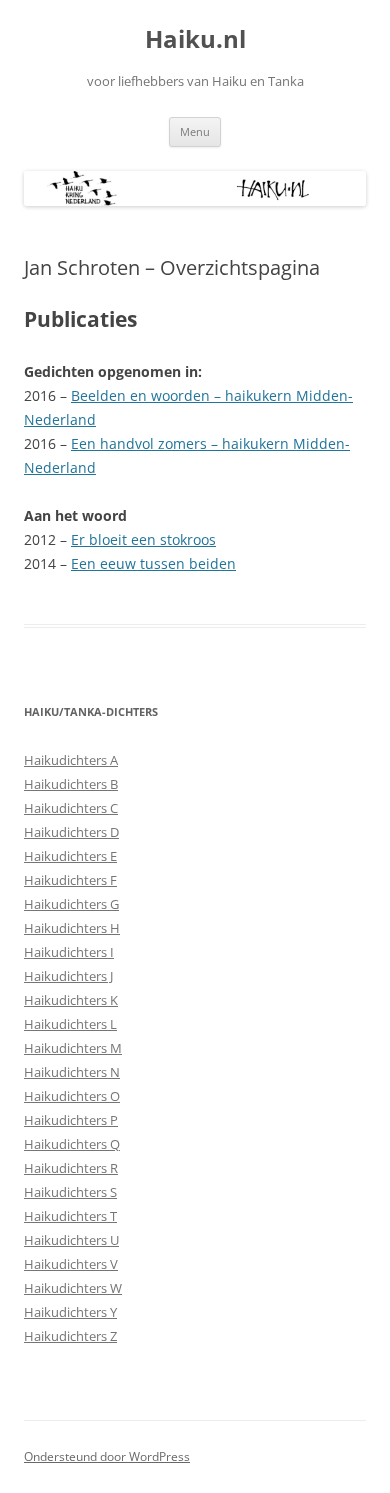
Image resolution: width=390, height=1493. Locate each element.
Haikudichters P (71, 1120)
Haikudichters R (71, 1168)
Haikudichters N (72, 1072)
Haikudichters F (70, 880)
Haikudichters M (73, 1048)
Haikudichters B (71, 784)
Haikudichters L (70, 1024)
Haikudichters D (71, 832)
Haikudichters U (71, 1240)
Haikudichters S (70, 1192)
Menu (195, 131)
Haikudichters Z (70, 1336)
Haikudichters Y (70, 1312)
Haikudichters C (71, 808)
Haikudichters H (72, 928)
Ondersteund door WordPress (107, 1456)
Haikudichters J (68, 976)
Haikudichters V (71, 1264)
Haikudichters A (71, 760)
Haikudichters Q (72, 1144)
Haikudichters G (71, 904)
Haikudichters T (70, 1216)
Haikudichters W (73, 1288)
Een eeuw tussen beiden (153, 563)
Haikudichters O (72, 1096)
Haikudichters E (70, 856)
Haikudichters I (69, 952)
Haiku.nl (195, 39)
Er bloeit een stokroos (143, 539)
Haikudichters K (71, 1000)
